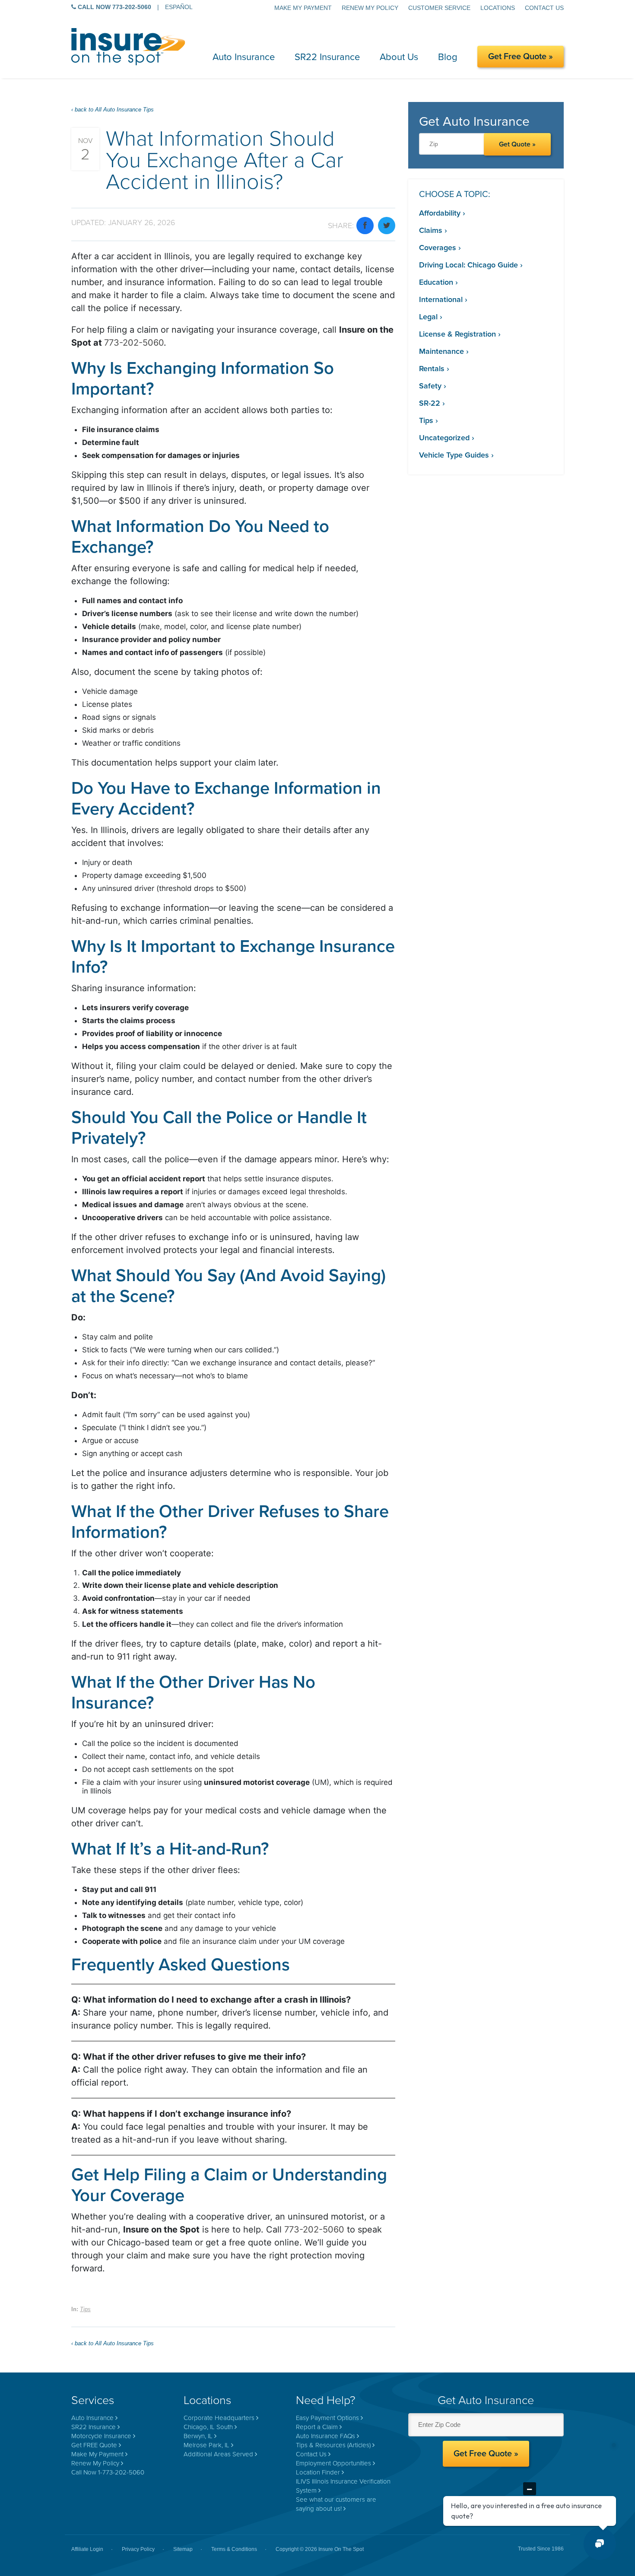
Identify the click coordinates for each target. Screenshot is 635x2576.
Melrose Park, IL (206, 2445)
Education (436, 282)
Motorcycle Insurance (101, 2436)
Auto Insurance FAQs (325, 2436)
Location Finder (318, 2472)
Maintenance (441, 351)
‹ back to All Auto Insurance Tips (113, 110)
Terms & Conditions (234, 2549)
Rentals (432, 369)
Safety (430, 386)
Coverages (438, 248)
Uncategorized (444, 438)
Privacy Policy (138, 2549)
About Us (399, 57)
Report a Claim (317, 2427)
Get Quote (515, 144)
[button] (600, 2544)
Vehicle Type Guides (454, 455)
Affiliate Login (87, 2549)
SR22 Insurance (327, 57)
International (441, 299)
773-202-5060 (134, 343)
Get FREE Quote (94, 2445)
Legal (428, 317)
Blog (448, 57)
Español (179, 7)
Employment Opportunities (333, 2463)
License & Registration (457, 334)
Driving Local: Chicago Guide (468, 265)
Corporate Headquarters (219, 2418)
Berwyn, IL (198, 2436)
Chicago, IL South (208, 2427)
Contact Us (544, 8)
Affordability (440, 213)
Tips (85, 2309)
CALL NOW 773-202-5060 (114, 7)
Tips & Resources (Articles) (333, 2445)
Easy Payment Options (327, 2418)
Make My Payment (303, 8)
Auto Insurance (244, 57)
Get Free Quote (517, 57)
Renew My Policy (370, 8)
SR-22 (430, 403)
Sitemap (183, 2549)
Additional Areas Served (218, 2454)
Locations (498, 8)
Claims (431, 230)
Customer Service (439, 8)
